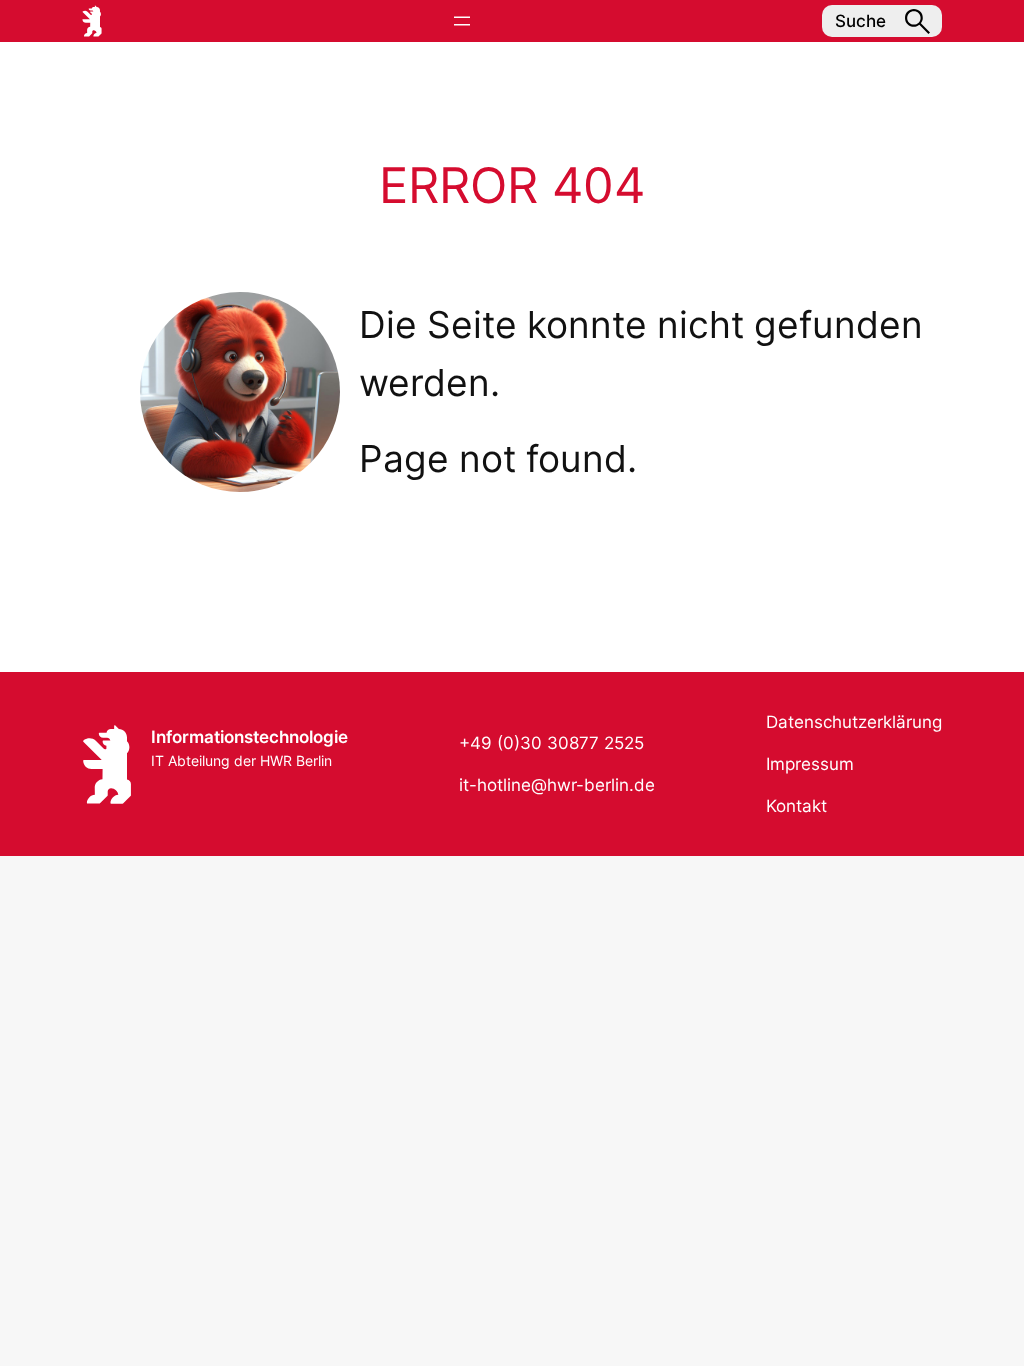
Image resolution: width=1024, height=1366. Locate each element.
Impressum (810, 764)
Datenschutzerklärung (854, 722)
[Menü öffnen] (462, 21)
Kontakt (796, 806)
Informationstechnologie (249, 737)
